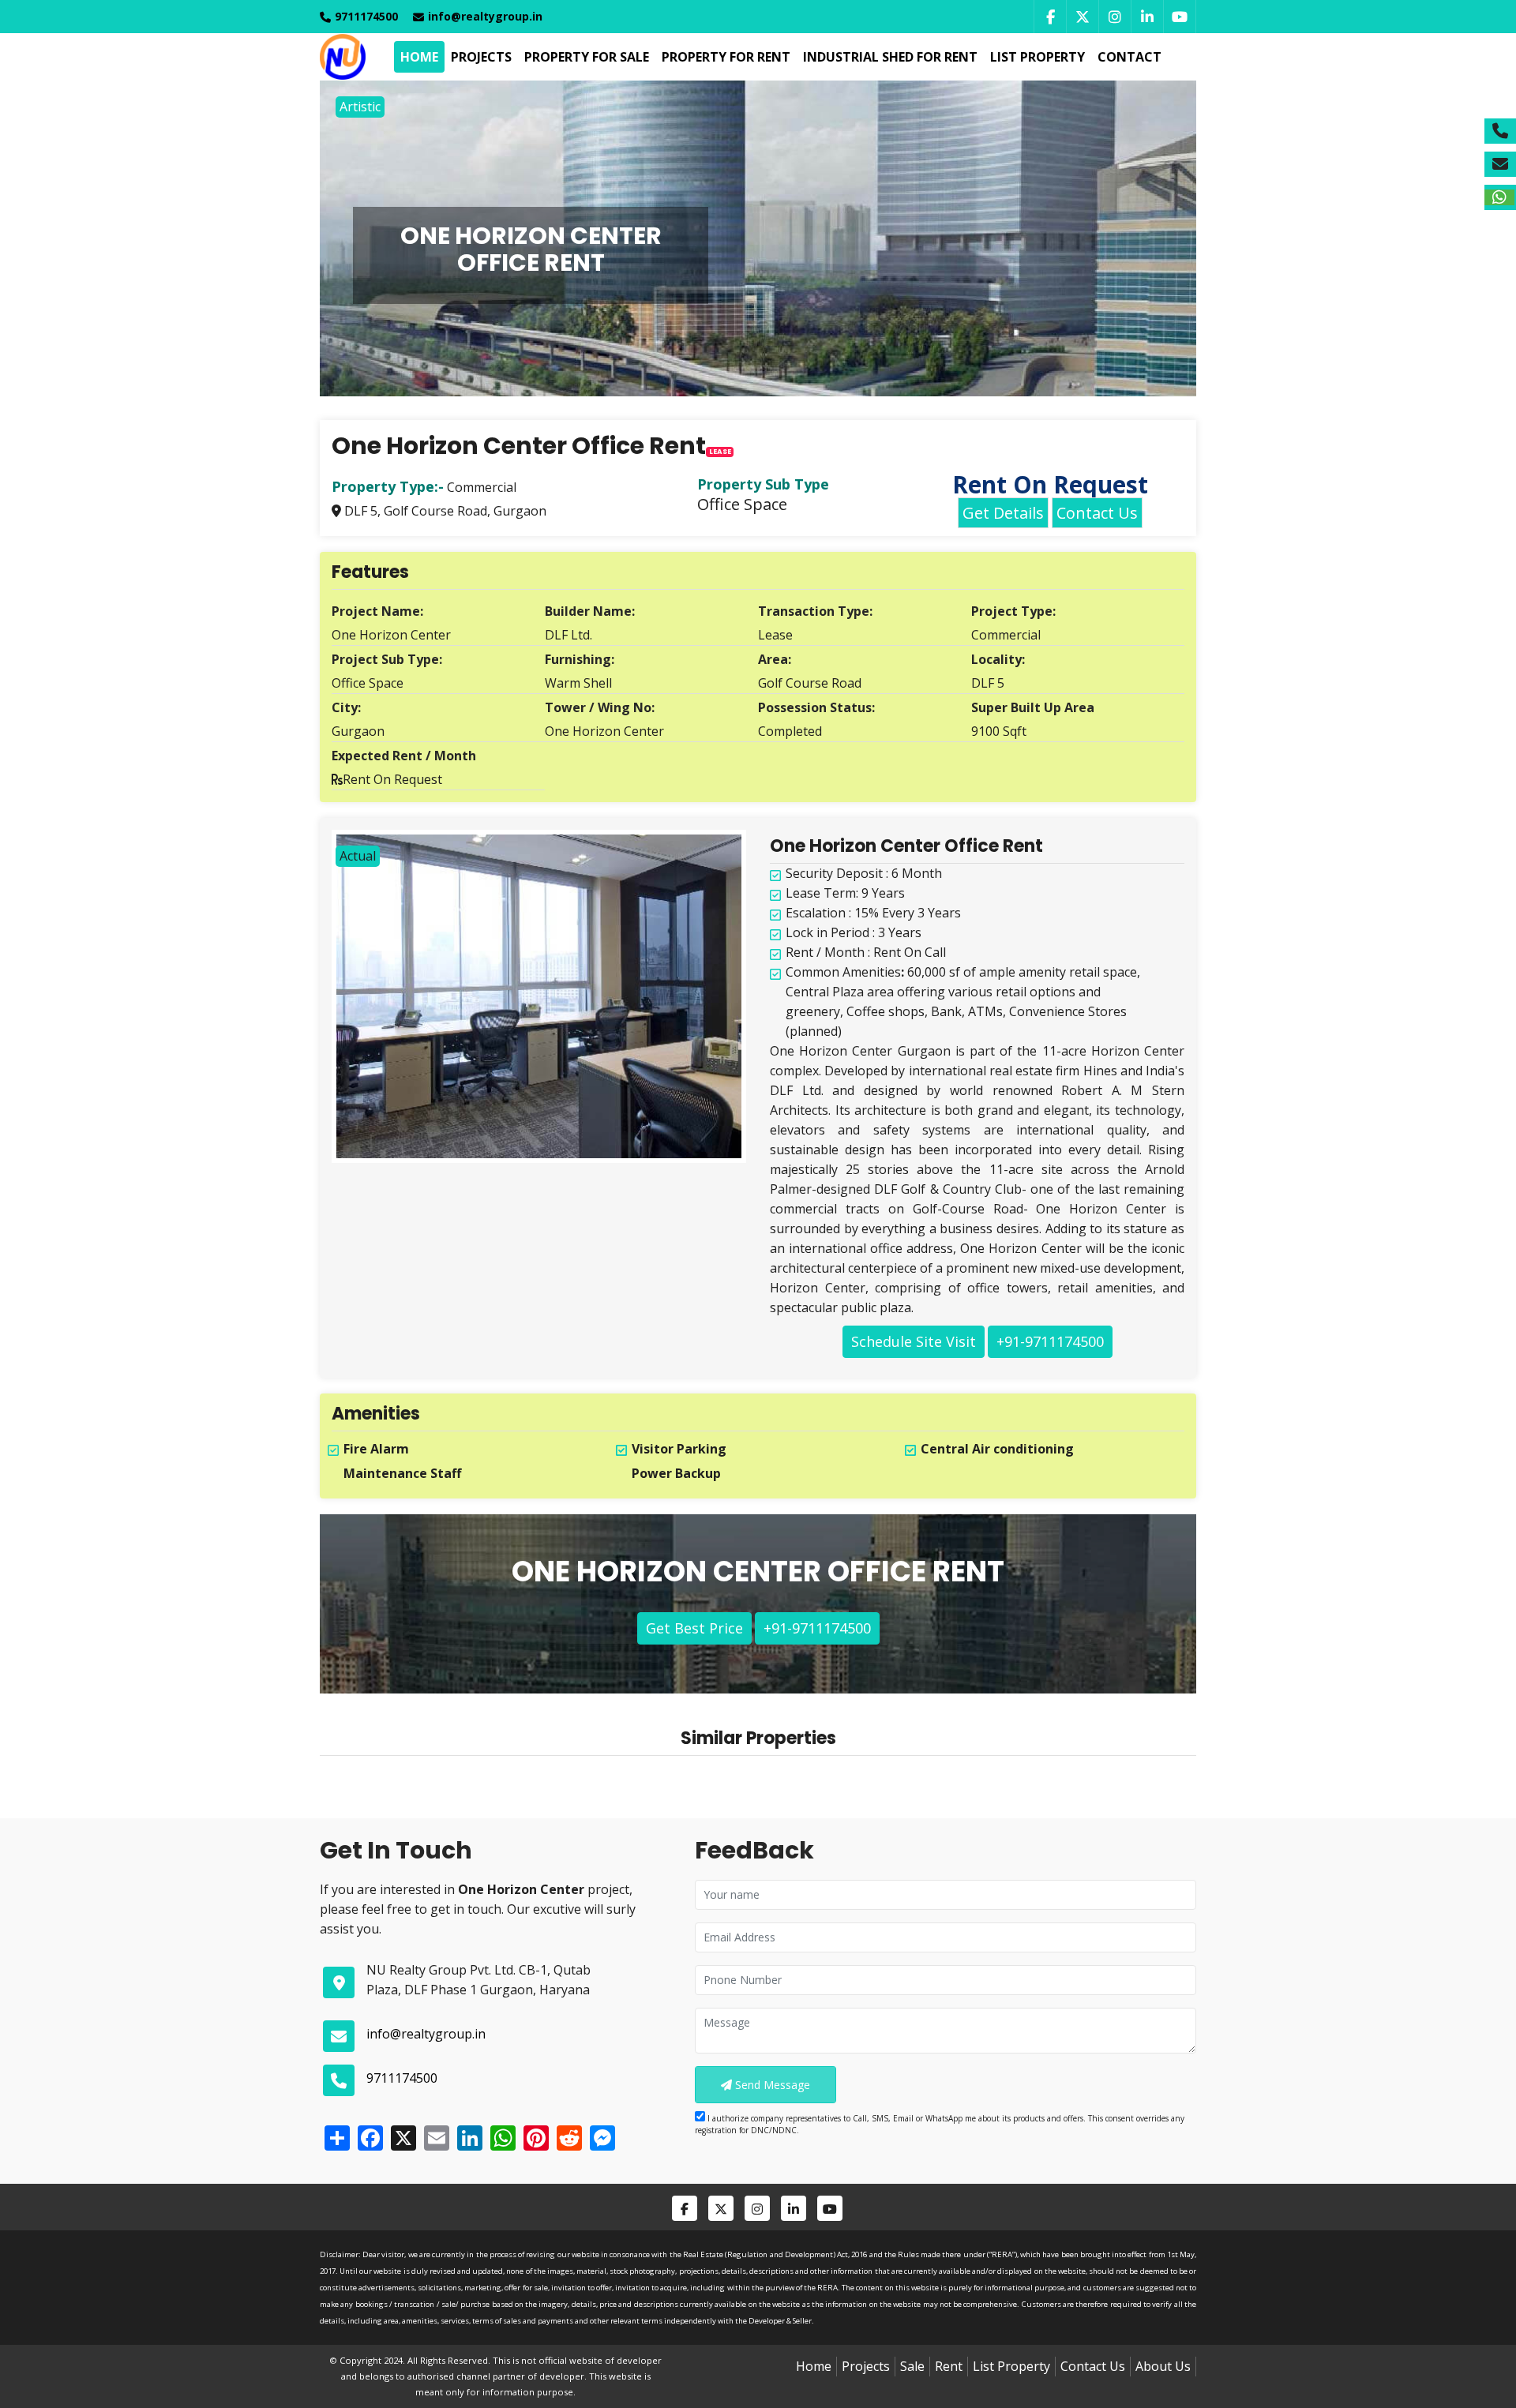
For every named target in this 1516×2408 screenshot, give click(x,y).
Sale (912, 2366)
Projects (481, 57)
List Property (1038, 57)
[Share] (336, 2138)
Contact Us (1097, 513)
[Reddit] (568, 2138)
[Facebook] (1050, 17)
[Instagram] (1114, 17)
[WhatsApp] (501, 2138)
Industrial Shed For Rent (890, 57)
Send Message (771, 2085)
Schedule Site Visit (914, 1341)
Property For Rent (726, 57)
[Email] (435, 2138)
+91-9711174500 (1050, 1341)
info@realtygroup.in (485, 16)
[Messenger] (601, 2138)
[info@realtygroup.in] (1500, 164)
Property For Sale (587, 57)
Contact (1129, 57)
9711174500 (402, 2078)
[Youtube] (1180, 17)
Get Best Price (694, 1628)
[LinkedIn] (1147, 17)
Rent (949, 2366)
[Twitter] (1082, 17)
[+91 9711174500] (1500, 131)
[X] (402, 2138)
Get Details (1003, 513)
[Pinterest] (535, 2138)
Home (419, 57)
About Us (1163, 2366)
